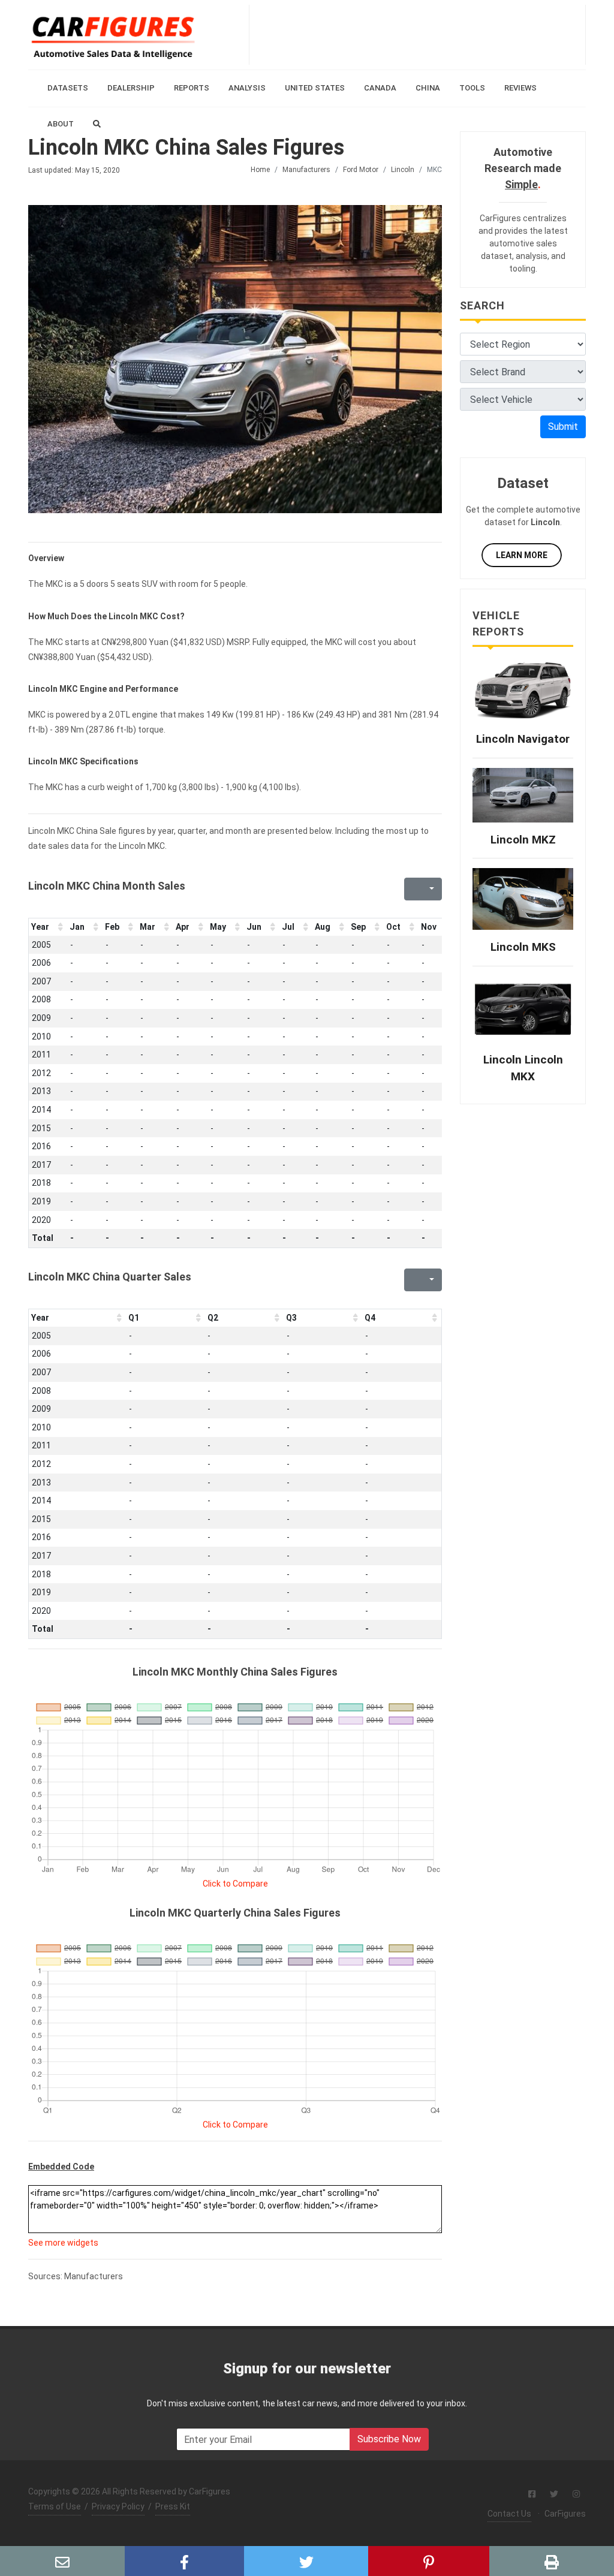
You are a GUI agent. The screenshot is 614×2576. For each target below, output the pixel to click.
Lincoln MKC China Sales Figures (186, 147)
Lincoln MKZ (523, 840)
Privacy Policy (118, 2506)
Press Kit (173, 2506)
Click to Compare (235, 1884)
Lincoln (403, 170)
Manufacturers (306, 170)
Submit (563, 427)
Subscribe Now (389, 2439)
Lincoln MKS (523, 947)
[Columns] (431, 889)
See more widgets (63, 2243)
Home (260, 170)
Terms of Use (55, 2506)
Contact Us (509, 2514)
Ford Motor (361, 170)
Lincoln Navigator (523, 739)
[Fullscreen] (412, 889)
